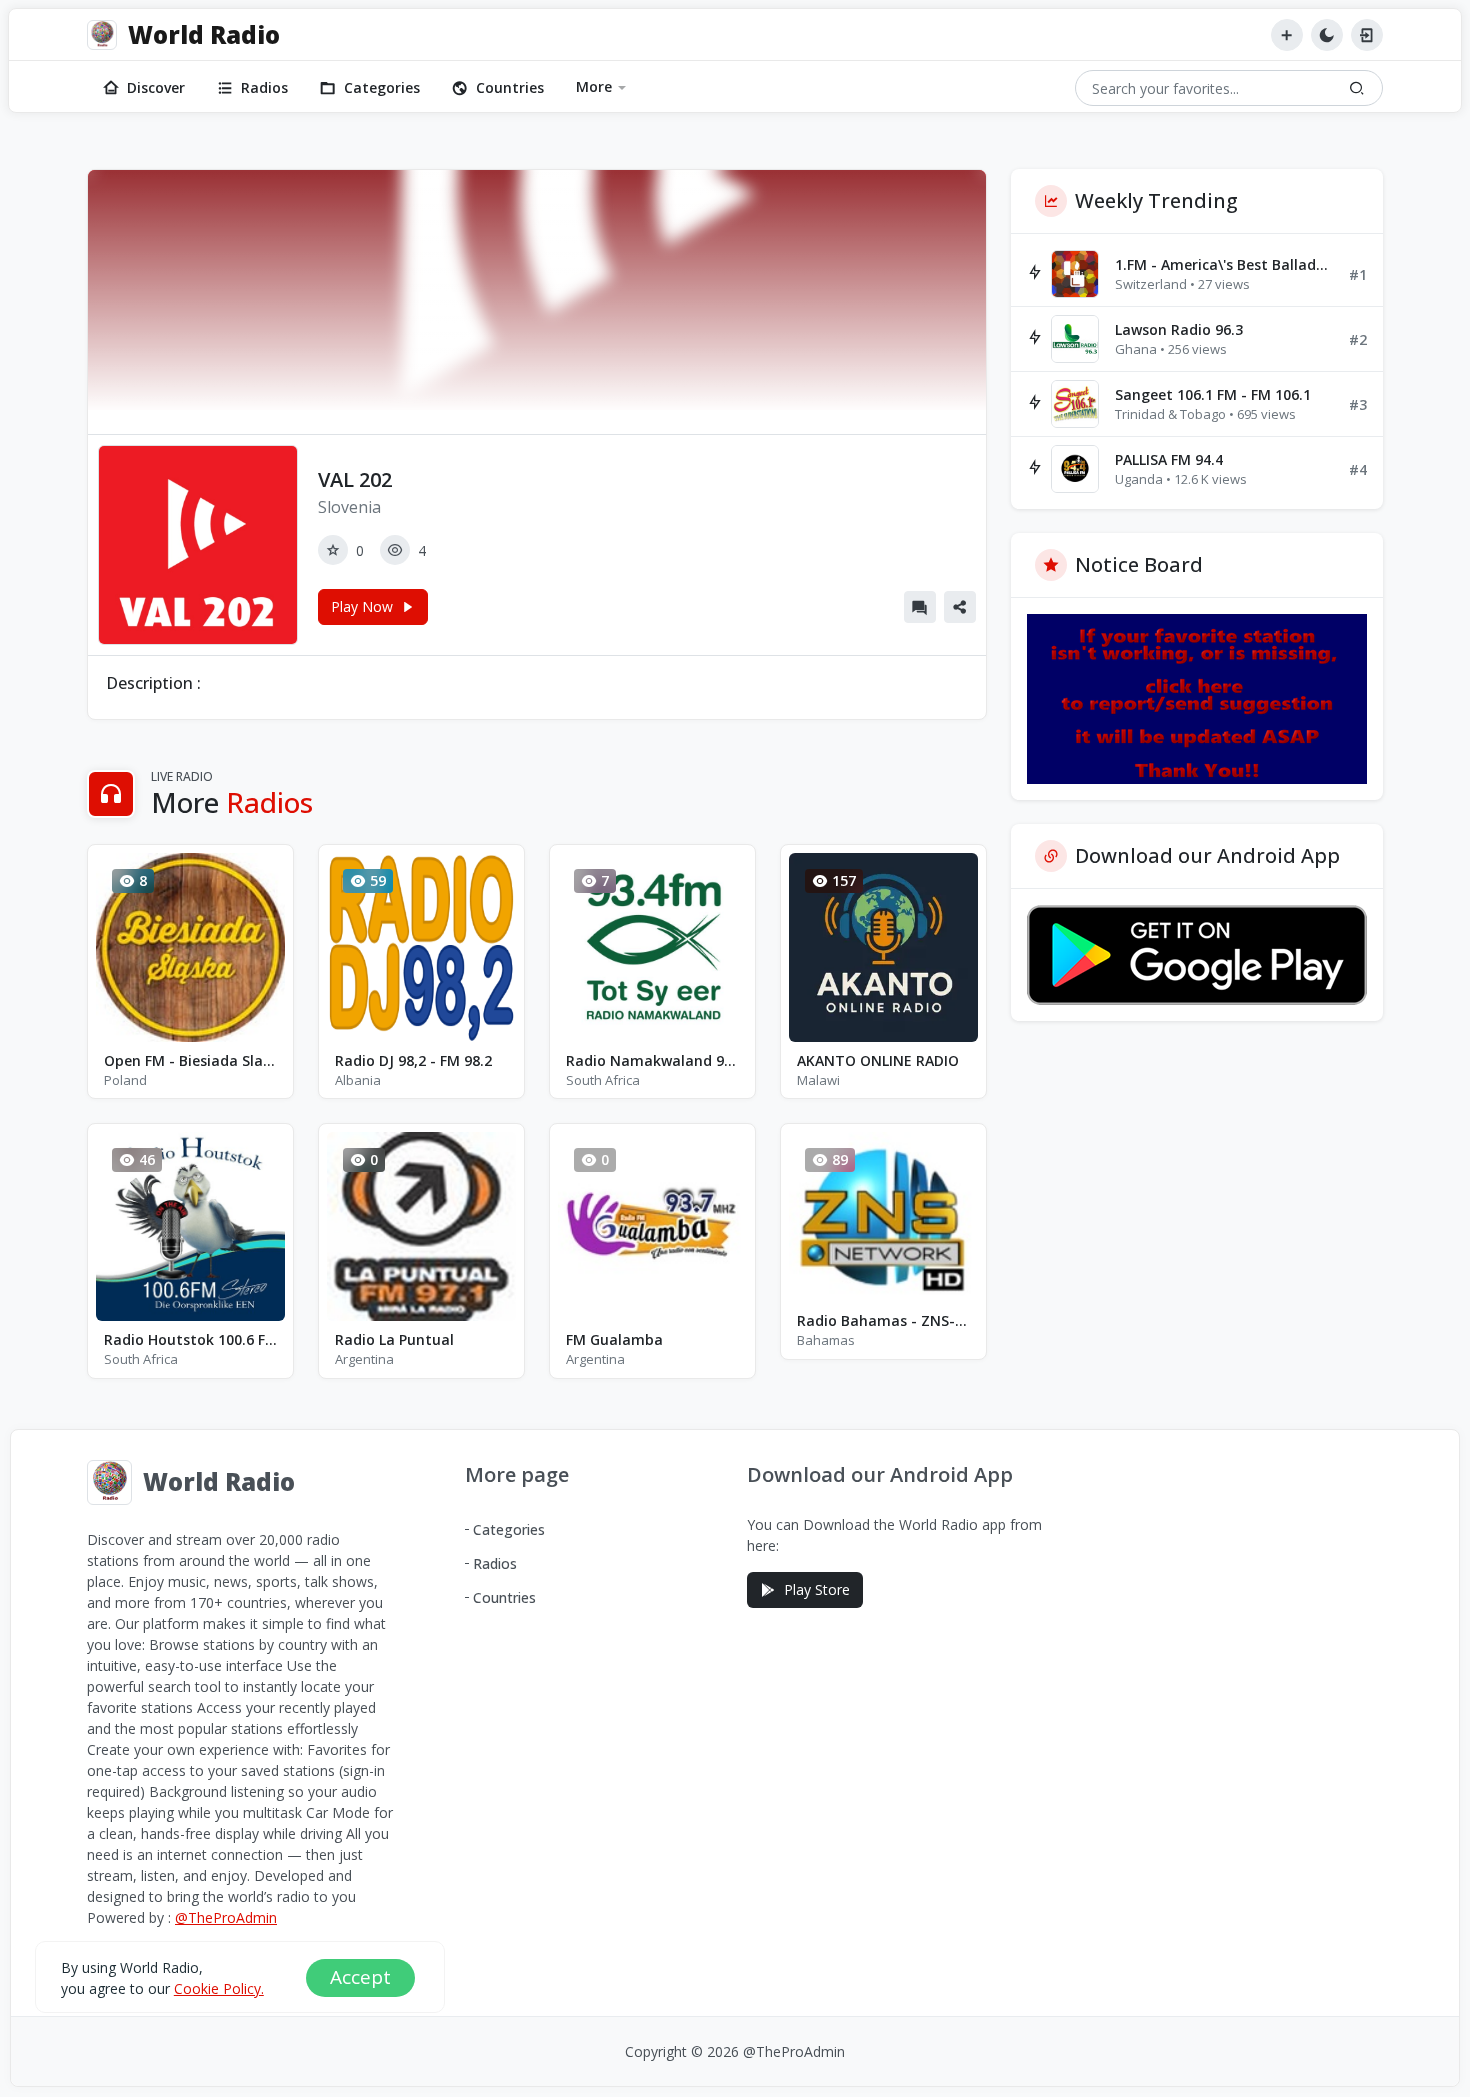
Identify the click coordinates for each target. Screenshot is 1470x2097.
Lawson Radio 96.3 (1179, 329)
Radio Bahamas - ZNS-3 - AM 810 (883, 1320)
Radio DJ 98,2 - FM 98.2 (413, 1060)
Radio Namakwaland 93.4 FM (652, 1060)
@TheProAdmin (226, 1917)
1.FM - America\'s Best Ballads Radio (1224, 264)
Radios (264, 87)
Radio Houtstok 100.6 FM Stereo (190, 1339)
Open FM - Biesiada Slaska (190, 1060)
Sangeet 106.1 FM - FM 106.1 (1213, 394)
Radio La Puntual (394, 1339)
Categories (382, 87)
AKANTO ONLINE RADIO (878, 1060)
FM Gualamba (614, 1339)
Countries (510, 87)
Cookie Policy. (219, 1988)
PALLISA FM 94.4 (1169, 459)
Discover (156, 87)
